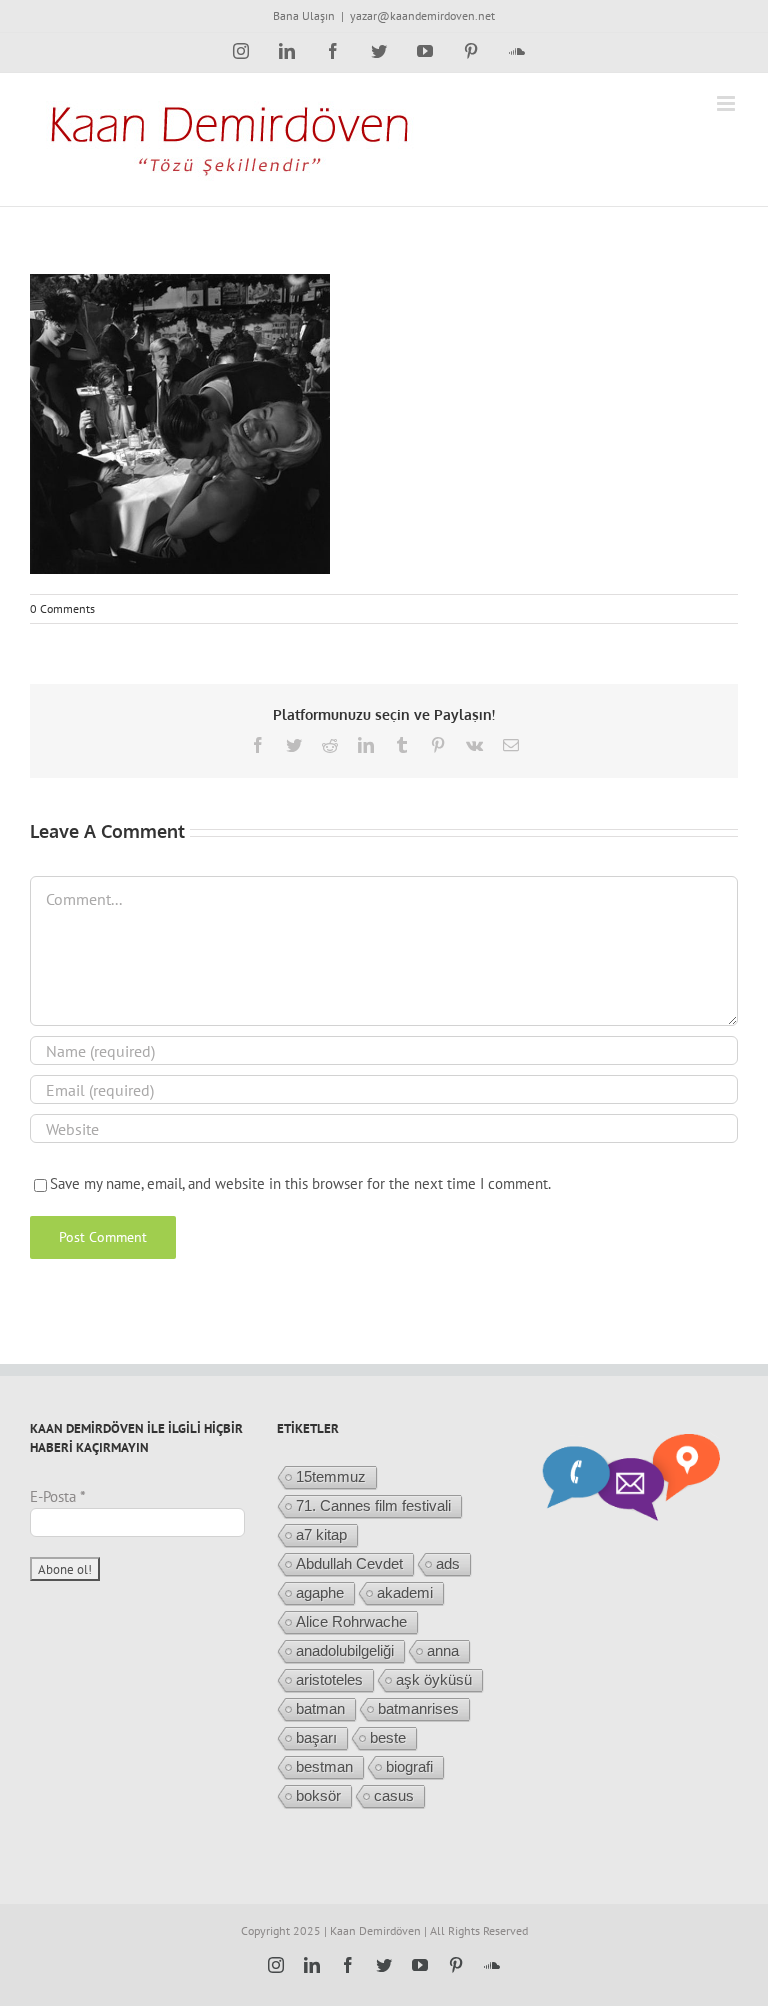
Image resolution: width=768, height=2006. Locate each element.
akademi (405, 1592)
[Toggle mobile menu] (727, 103)
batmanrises (418, 1708)
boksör (318, 1795)
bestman (324, 1766)
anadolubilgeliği (345, 1650)
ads (448, 1563)
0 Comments (62, 608)
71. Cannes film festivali (373, 1505)
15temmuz (331, 1476)
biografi (409, 1766)
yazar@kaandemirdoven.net (422, 15)
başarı (316, 1737)
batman (320, 1708)
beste (388, 1737)
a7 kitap (321, 1534)
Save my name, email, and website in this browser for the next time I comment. (300, 1183)
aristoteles (329, 1679)
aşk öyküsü (434, 1679)
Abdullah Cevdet (349, 1563)
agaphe (320, 1592)
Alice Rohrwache (351, 1621)
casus (394, 1795)
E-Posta (58, 1496)
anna (443, 1650)
